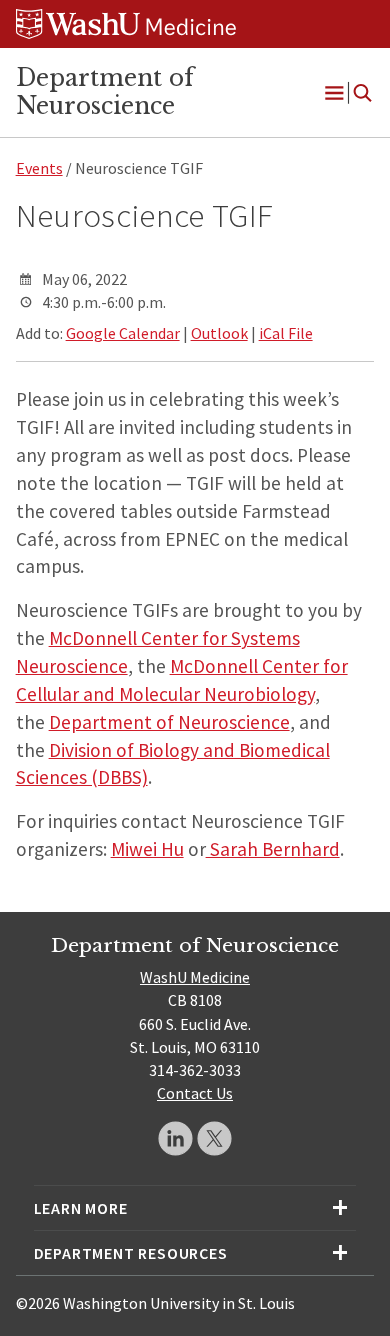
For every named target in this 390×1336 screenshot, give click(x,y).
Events (39, 168)
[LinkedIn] (175, 1138)
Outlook (219, 333)
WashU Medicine (195, 977)
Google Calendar (123, 333)
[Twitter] (214, 1138)
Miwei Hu (147, 849)
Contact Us (195, 1093)
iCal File (286, 333)
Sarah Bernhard (273, 849)
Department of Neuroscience (105, 92)
